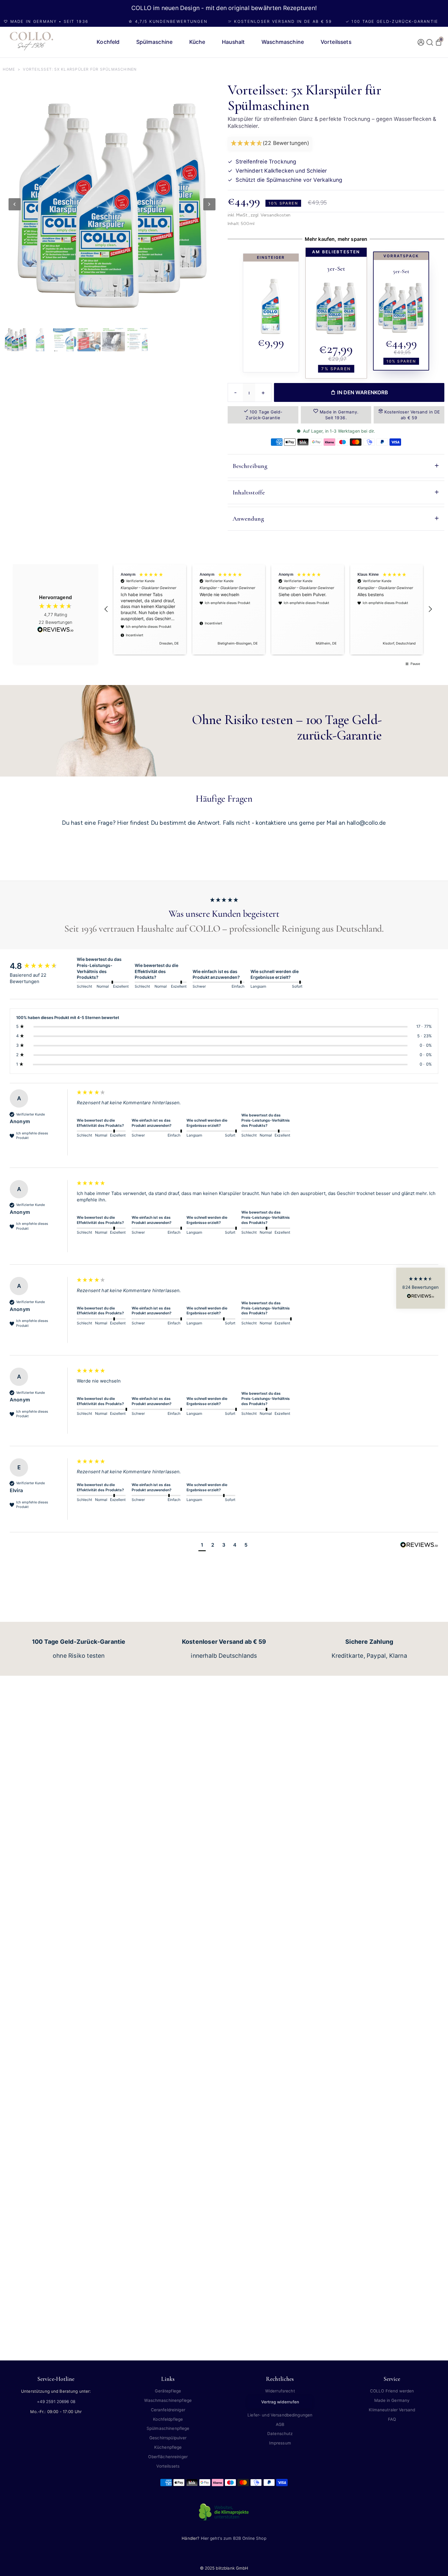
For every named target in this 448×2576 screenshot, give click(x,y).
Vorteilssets (168, 2466)
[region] (268, 610)
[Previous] (15, 204)
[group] (42, 966)
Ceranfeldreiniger (168, 2410)
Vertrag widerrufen (280, 2402)
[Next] (209, 204)
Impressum (280, 2443)
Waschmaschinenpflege (168, 2400)
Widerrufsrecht (280, 2391)
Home (9, 69)
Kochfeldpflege (168, 2419)
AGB (280, 2424)
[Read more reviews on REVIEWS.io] (55, 630)
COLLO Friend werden (392, 2391)
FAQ (392, 2419)
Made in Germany (392, 2400)
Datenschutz (280, 2434)
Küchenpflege (168, 2447)
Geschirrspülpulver (168, 2438)
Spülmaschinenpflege (168, 2428)
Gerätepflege (168, 2391)
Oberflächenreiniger (168, 2457)
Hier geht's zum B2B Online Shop (234, 2538)
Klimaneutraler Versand (392, 2410)
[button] (270, 144)
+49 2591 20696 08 (56, 2402)
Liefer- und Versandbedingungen (280, 2415)
